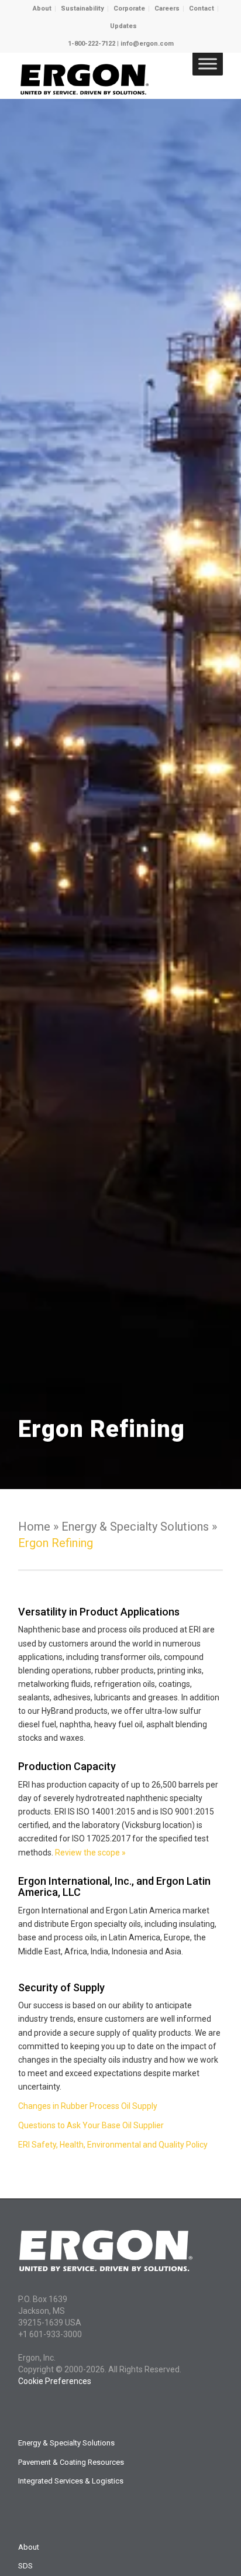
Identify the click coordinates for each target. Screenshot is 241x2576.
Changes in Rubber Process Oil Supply (88, 2106)
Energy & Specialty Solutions (66, 2443)
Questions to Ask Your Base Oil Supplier (91, 2125)
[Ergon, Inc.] (100, 76)
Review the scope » (90, 1853)
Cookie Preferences (55, 2381)
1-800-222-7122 (92, 44)
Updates (123, 26)
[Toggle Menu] (208, 64)
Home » (40, 1527)
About (42, 8)
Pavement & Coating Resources (71, 2462)
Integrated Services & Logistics (71, 2481)
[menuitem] (42, 9)
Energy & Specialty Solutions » (139, 1527)
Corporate (129, 8)
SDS (25, 2566)
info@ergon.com (147, 44)
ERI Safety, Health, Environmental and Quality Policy (113, 2145)
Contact (202, 8)
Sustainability (82, 8)
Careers (167, 8)
